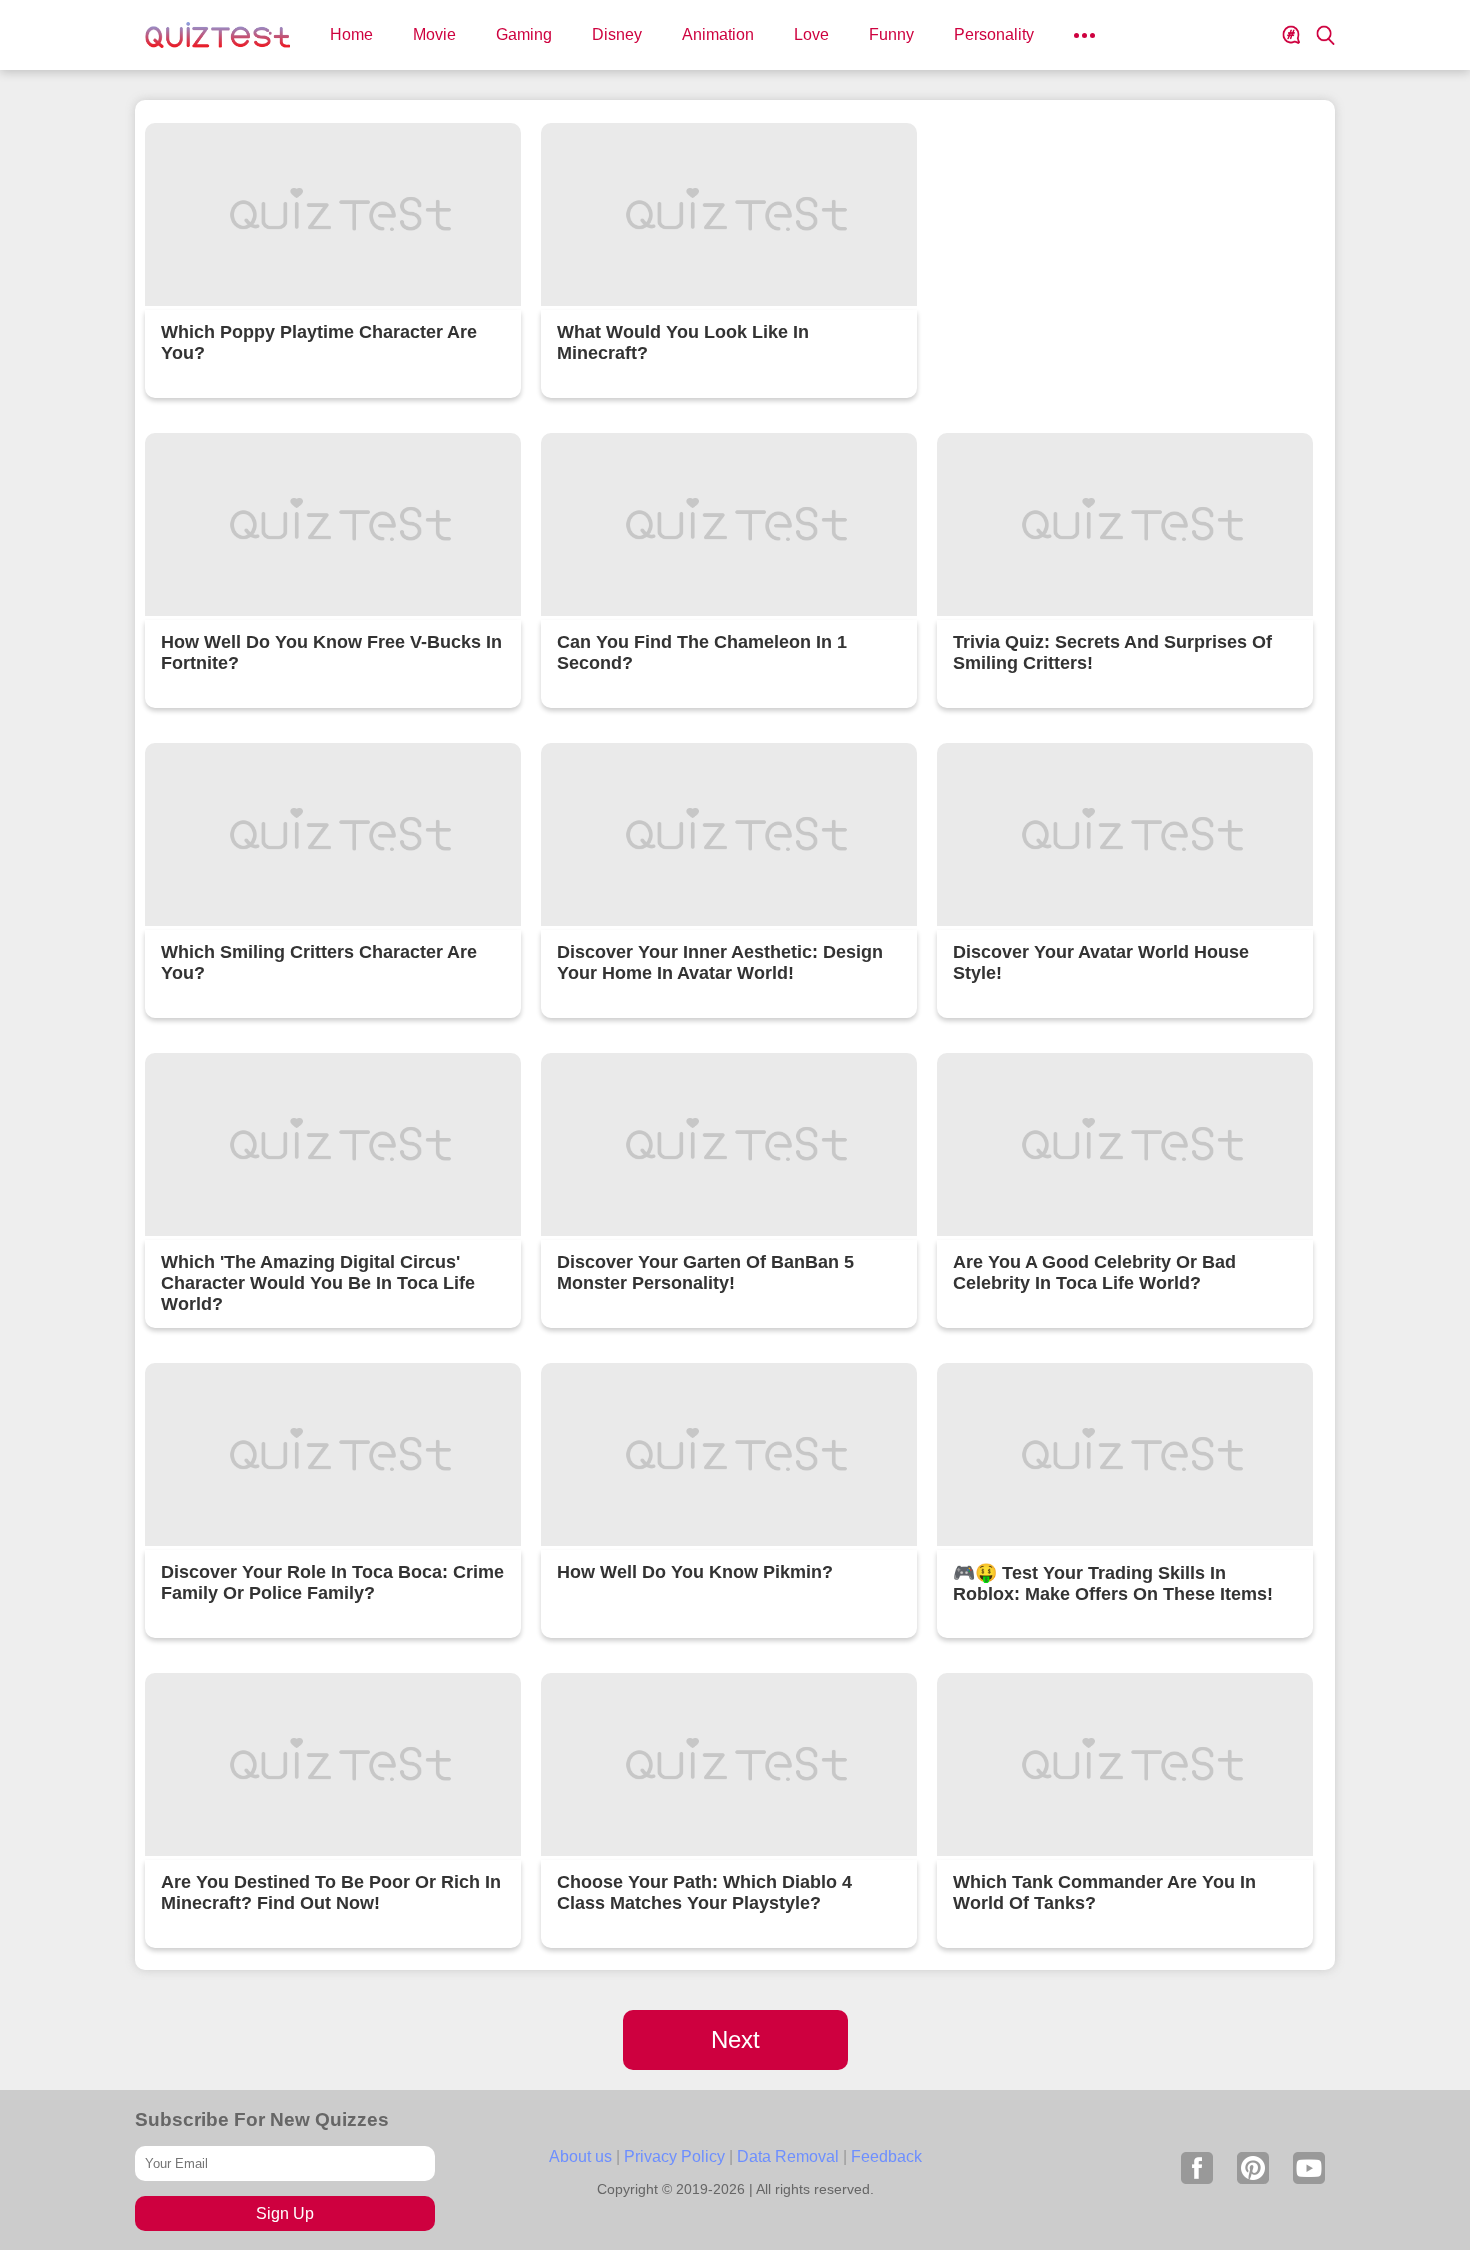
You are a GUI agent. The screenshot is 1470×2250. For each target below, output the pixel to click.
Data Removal (788, 2156)
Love (811, 34)
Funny (891, 34)
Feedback (886, 2156)
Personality (994, 34)
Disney (617, 34)
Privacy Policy (674, 2156)
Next (735, 2039)
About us (580, 2156)
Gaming (524, 34)
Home (351, 34)
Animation (718, 34)
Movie (434, 34)
